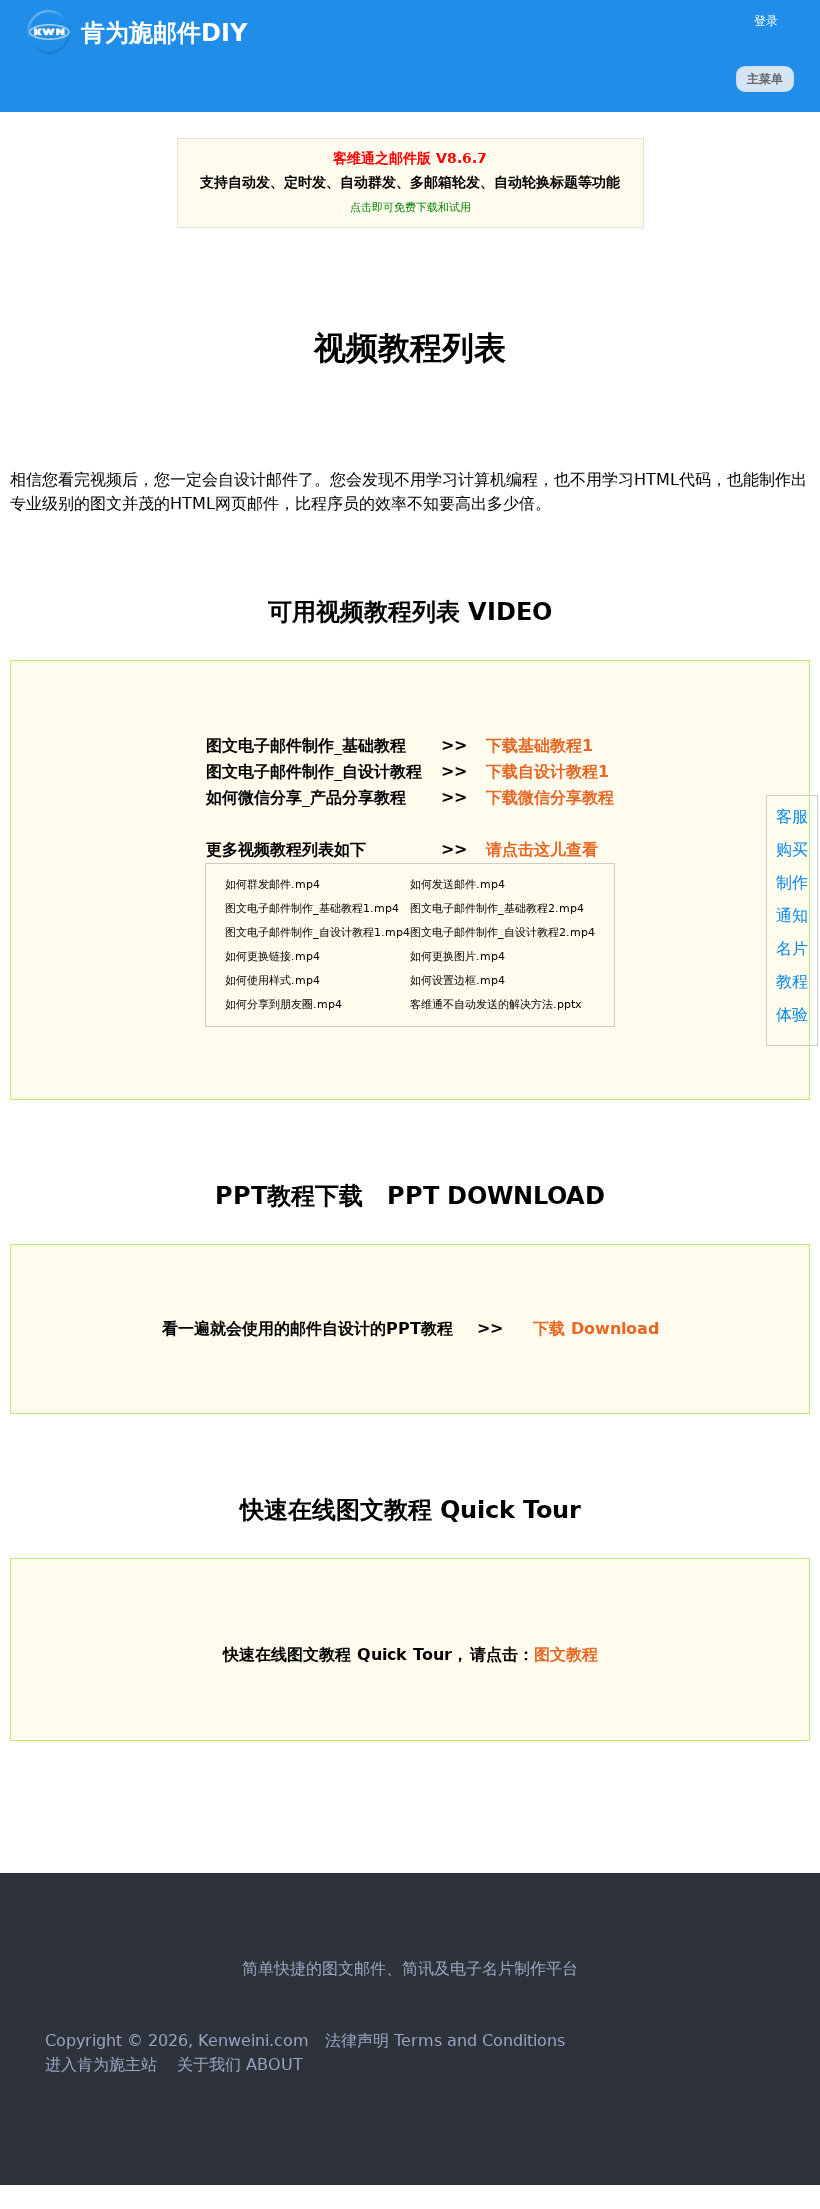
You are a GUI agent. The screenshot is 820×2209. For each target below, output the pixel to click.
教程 (792, 981)
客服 (792, 816)
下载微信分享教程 (550, 797)
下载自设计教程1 (547, 771)
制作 (792, 882)
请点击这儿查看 (542, 849)
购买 (792, 849)
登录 (766, 21)
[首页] (53, 32)
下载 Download (596, 1328)
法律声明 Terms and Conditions (445, 2040)
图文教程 (566, 1654)
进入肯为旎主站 (101, 2064)
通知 (792, 915)
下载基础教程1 (539, 745)
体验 (792, 1014)
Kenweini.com (253, 2040)
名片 (792, 948)
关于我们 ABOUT (237, 2064)
